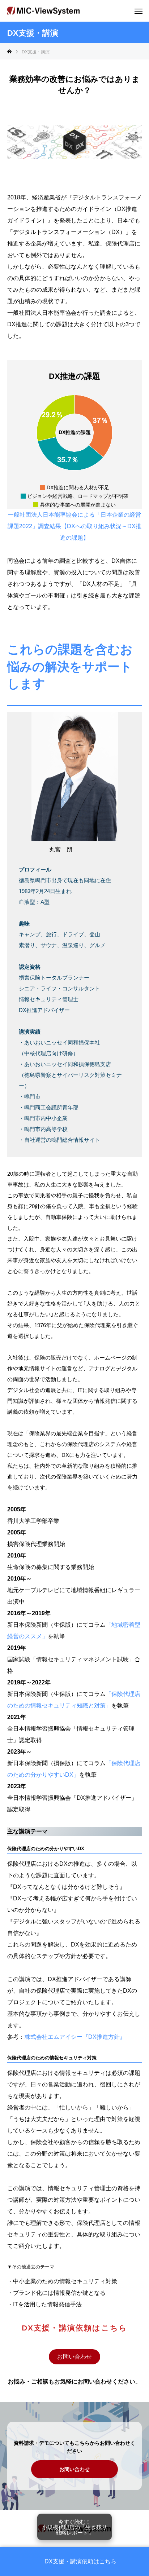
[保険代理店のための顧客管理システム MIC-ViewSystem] (43, 11)
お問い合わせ (74, 2357)
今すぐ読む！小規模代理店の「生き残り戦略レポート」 (74, 2527)
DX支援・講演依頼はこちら (80, 2562)
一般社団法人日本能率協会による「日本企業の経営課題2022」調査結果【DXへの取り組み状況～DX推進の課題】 (74, 526)
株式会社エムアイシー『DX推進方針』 (75, 2037)
